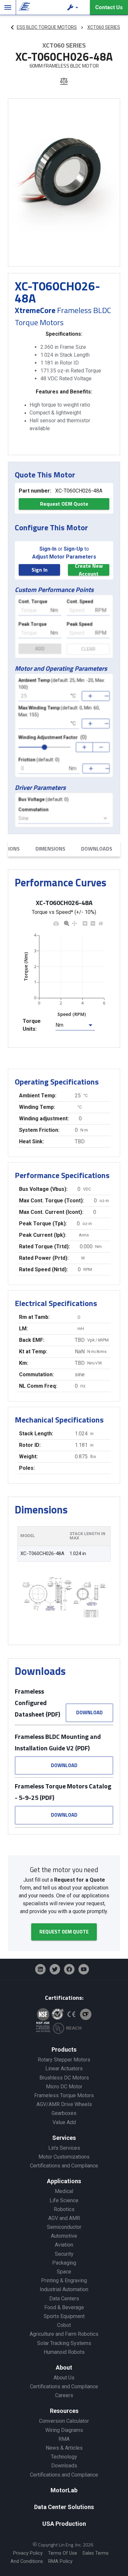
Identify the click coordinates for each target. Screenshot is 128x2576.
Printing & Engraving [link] (64, 2280)
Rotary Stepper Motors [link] (64, 2060)
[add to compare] (64, 82)
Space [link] (64, 2272)
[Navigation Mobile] (8, 8)
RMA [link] (64, 2439)
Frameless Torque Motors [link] (64, 2095)
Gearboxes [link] (64, 2113)
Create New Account (89, 570)
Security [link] (64, 2254)
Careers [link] (64, 2395)
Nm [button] (59, 1025)
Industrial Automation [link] (64, 2289)
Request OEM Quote (64, 504)
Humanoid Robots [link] (64, 2352)
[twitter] (55, 1969)
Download (89, 1712)
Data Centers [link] (64, 2299)
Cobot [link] (64, 2325)
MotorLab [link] (64, 2490)
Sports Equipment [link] (64, 2316)
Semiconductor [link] (64, 2227)
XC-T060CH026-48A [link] (42, 1554)
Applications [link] (64, 2181)
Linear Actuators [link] (64, 2069)
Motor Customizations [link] (64, 2157)
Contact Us (109, 7)
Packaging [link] (64, 2263)
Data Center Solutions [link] (64, 2507)
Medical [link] (64, 2191)
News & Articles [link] (64, 2448)
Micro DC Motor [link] (64, 2087)
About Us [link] (64, 2378)
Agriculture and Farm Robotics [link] (64, 2334)
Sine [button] (23, 818)
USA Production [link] (64, 2524)
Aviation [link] (64, 2245)
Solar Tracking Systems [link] (64, 2343)
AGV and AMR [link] (64, 2218)
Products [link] (64, 2049)
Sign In (40, 570)
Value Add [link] (64, 2122)
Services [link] (64, 2138)
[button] (74, 8)
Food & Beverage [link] (64, 2307)
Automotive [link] (64, 2236)
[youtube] (84, 1969)
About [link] (64, 2367)
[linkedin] (40, 1969)
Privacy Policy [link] (28, 2553)
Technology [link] (64, 2457)
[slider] (45, 747)
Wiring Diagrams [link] (64, 2430)
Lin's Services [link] (64, 2148)
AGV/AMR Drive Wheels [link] (64, 2104)
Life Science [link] (64, 2200)
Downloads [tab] (97, 849)
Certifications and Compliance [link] (64, 2166)
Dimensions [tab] (50, 849)
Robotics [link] (64, 2209)
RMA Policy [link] (60, 2561)
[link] (23, 8)
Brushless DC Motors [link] (64, 2078)
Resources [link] (64, 2411)
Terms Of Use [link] (63, 2553)
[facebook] (69, 1969)
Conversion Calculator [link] (64, 2421)
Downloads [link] (64, 2466)
